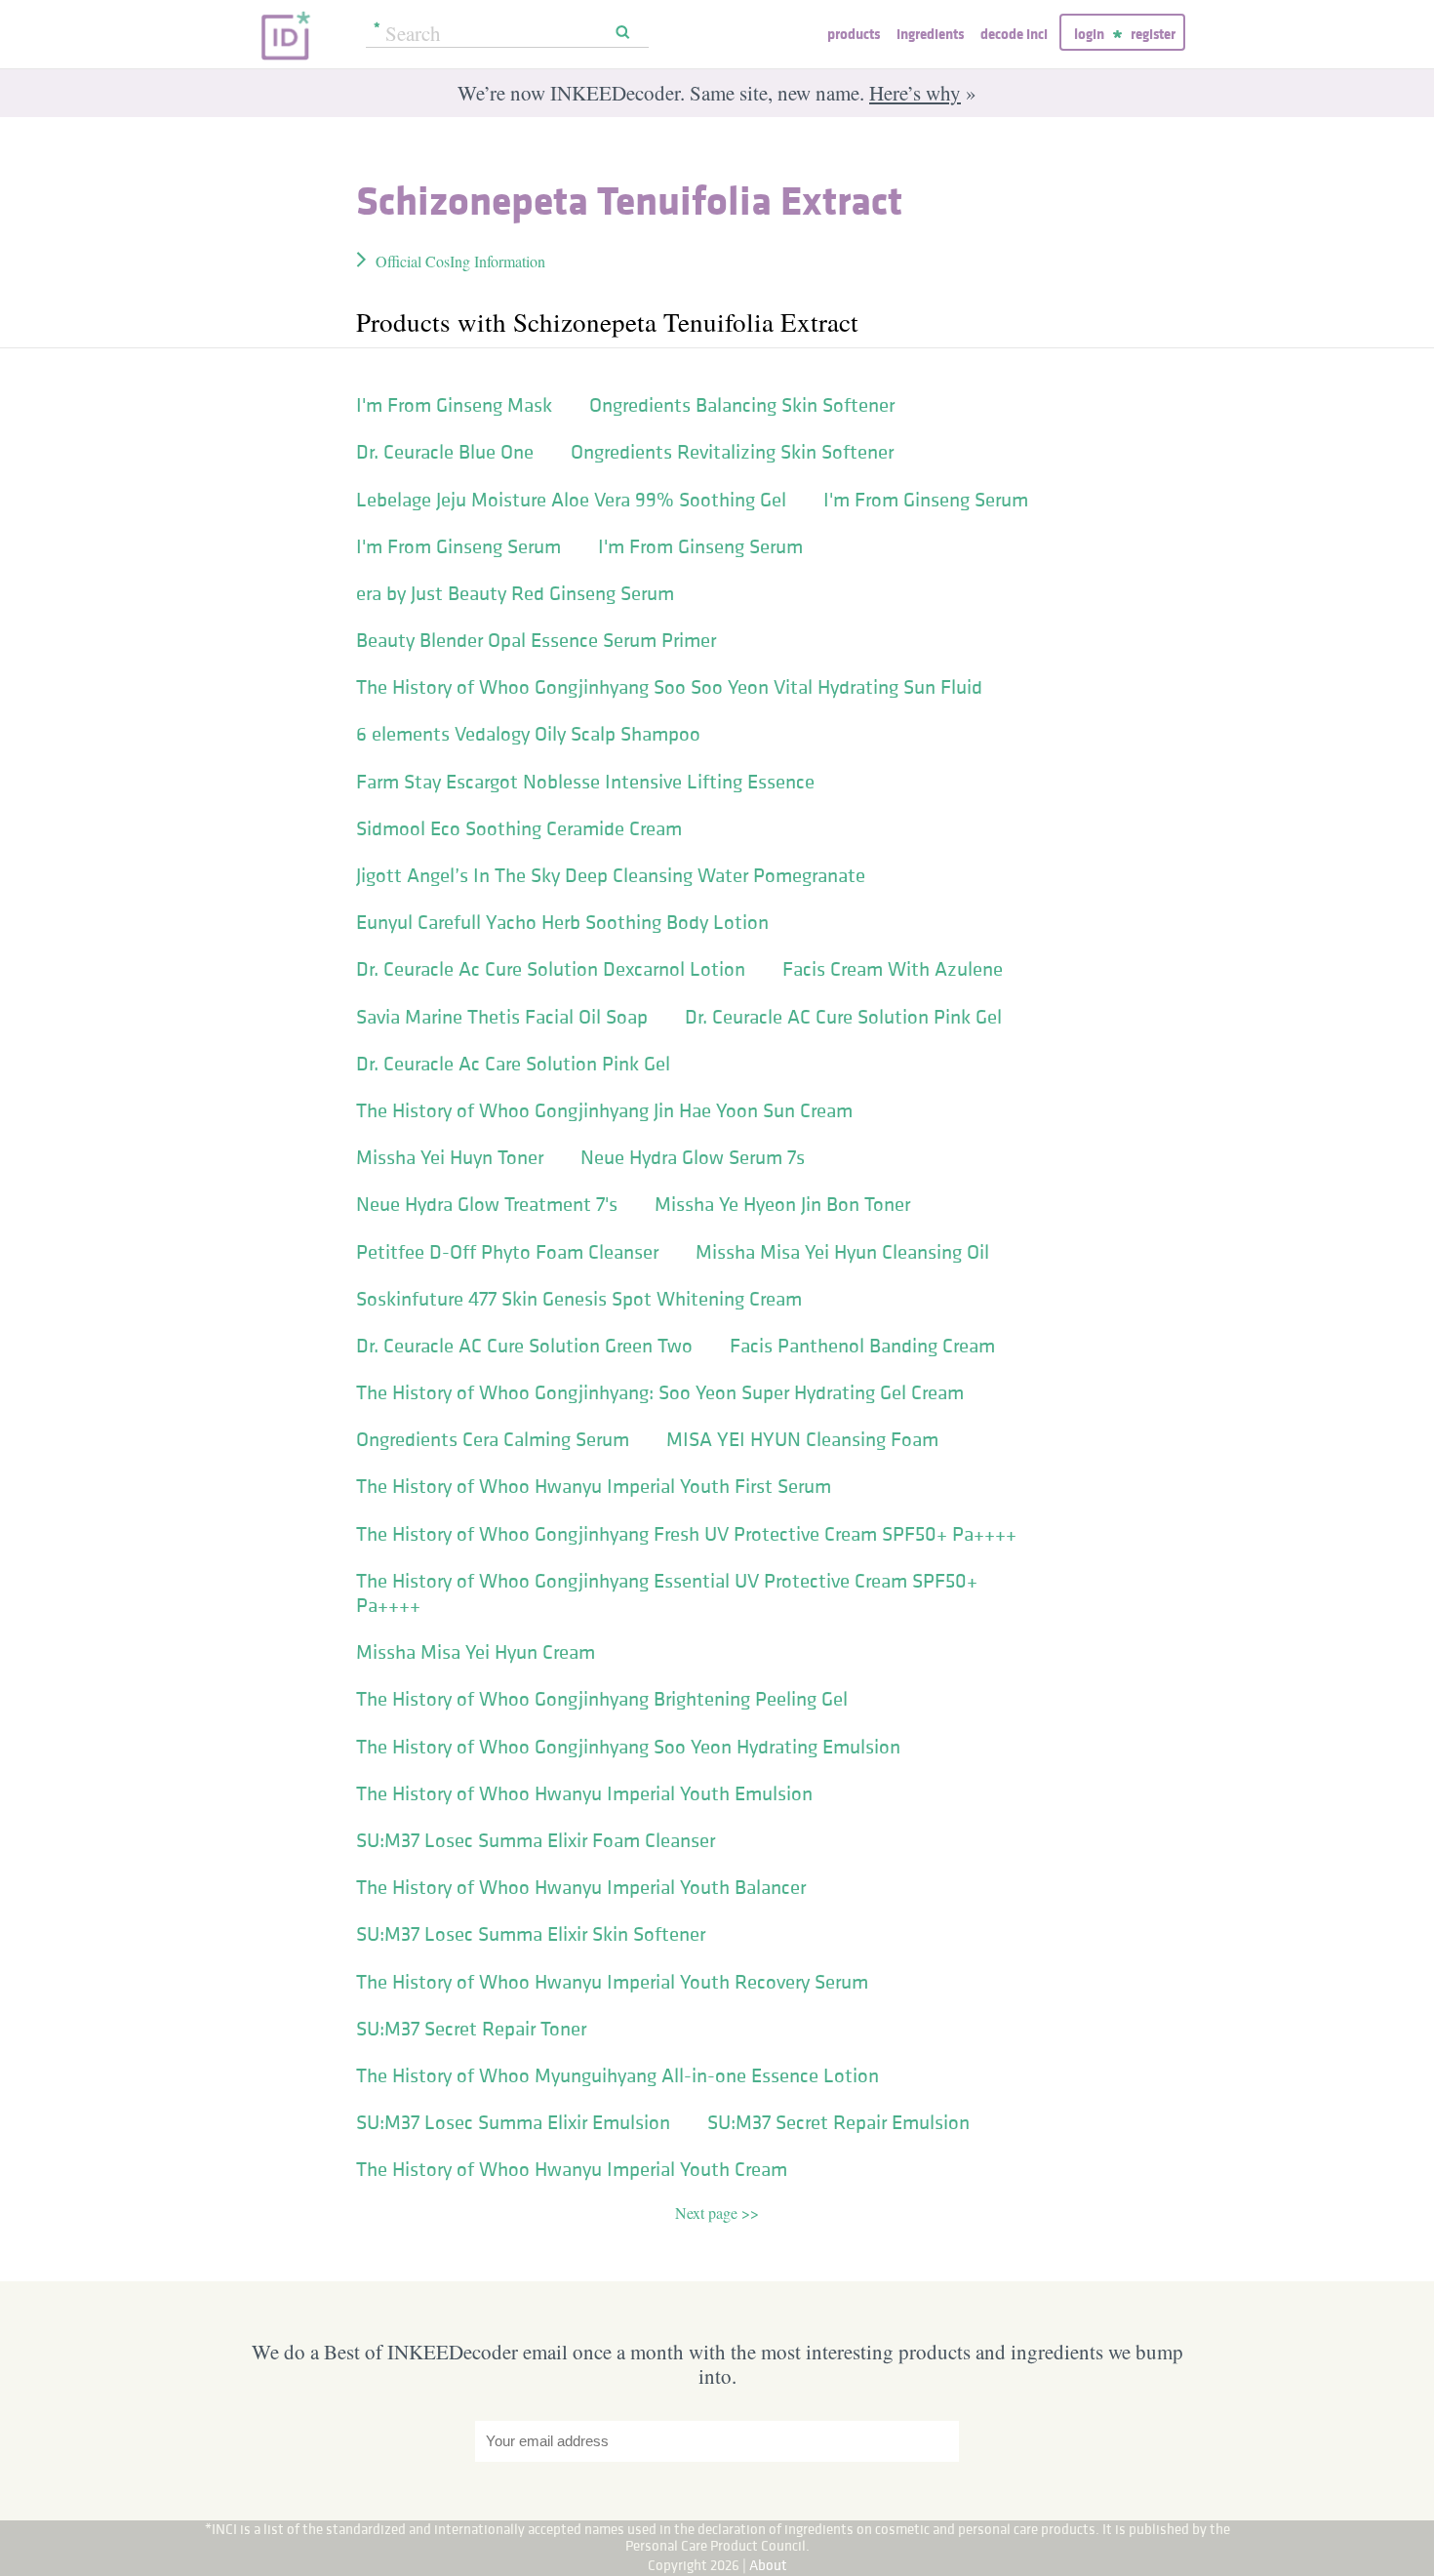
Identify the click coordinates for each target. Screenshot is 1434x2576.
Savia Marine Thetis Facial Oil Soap (502, 1017)
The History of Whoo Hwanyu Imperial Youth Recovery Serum (612, 1982)
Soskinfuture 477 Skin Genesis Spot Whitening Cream (579, 1299)
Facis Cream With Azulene (893, 969)
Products (854, 34)
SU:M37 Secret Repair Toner (471, 2029)
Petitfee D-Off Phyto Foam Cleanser (507, 1252)
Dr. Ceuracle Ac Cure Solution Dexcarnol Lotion (551, 969)
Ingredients (930, 34)
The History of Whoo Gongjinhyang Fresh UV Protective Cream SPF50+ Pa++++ (686, 1534)
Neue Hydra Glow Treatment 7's (487, 1204)
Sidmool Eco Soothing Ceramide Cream (519, 828)
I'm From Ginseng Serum (926, 500)
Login (1089, 34)
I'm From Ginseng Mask (454, 405)
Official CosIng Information (460, 261)
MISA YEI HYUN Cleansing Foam (802, 1439)
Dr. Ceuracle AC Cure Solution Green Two (524, 1346)
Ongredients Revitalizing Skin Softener (732, 452)
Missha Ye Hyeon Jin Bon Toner (782, 1204)
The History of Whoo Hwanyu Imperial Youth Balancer (581, 1887)
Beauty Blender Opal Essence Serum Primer (536, 640)
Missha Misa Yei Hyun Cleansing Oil (842, 1252)
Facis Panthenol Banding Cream (862, 1346)
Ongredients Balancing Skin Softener (742, 405)
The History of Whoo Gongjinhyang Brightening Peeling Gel (602, 1699)
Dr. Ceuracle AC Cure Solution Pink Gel (843, 1017)
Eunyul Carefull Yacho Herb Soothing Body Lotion (562, 922)
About (768, 2565)
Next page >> (717, 2213)
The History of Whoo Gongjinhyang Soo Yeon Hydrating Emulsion (628, 1747)
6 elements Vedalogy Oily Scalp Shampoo (528, 734)
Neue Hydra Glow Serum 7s (693, 1157)
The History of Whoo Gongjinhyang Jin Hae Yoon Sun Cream (604, 1110)
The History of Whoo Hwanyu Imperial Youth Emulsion (584, 1793)
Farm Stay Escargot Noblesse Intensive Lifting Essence (585, 782)
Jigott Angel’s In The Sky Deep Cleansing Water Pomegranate (611, 875)
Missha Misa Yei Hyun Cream (476, 1652)
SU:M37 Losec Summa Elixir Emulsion (513, 2122)
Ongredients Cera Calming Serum (493, 1439)
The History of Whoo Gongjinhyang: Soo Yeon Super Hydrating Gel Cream (660, 1392)
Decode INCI (1014, 34)
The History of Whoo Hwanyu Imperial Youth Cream (572, 2169)
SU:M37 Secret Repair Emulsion (838, 2122)
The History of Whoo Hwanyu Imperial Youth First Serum (594, 1486)
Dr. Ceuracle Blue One (445, 452)
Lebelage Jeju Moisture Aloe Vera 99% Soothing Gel (571, 500)
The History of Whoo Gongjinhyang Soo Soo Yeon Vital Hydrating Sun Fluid (669, 687)
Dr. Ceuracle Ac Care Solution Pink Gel (513, 1064)
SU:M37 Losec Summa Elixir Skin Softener (531, 1934)
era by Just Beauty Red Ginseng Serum (515, 593)
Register (1153, 34)
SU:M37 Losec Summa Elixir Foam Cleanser (536, 1840)
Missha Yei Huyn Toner (450, 1157)
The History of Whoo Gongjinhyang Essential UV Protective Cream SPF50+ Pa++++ (667, 1593)
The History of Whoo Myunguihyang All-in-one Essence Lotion (617, 2075)
